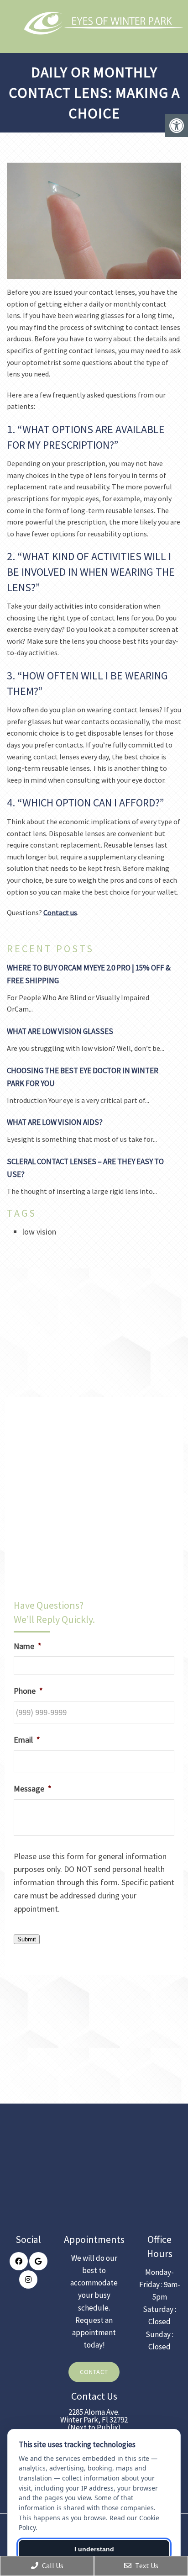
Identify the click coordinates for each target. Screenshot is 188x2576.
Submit (27, 1939)
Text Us (146, 2565)
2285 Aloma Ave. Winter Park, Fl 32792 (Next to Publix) (94, 2420)
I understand (94, 2549)
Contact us (60, 912)
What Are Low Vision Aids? (55, 1122)
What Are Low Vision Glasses (60, 1031)
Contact (94, 2372)
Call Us (52, 2565)
